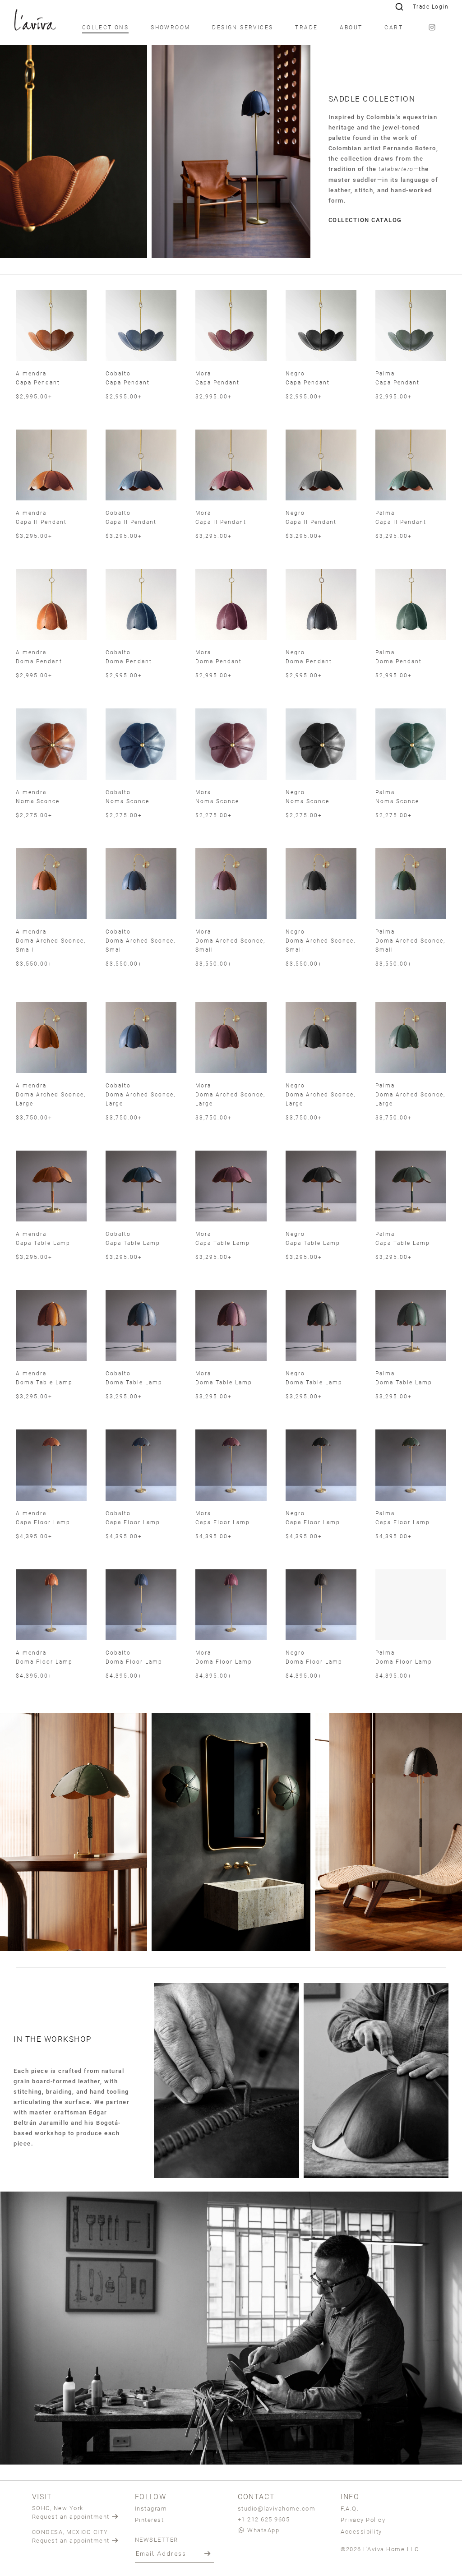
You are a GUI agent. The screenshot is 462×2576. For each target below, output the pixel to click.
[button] (208, 2553)
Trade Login (431, 7)
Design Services (243, 27)
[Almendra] (51, 326)
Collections (105, 27)
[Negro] (321, 326)
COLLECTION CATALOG (365, 220)
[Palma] (411, 326)
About (351, 27)
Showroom (170, 27)
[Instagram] (432, 27)
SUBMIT (314, 1362)
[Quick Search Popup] (399, 7)
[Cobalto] (141, 326)
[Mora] (231, 326)
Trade (306, 27)
